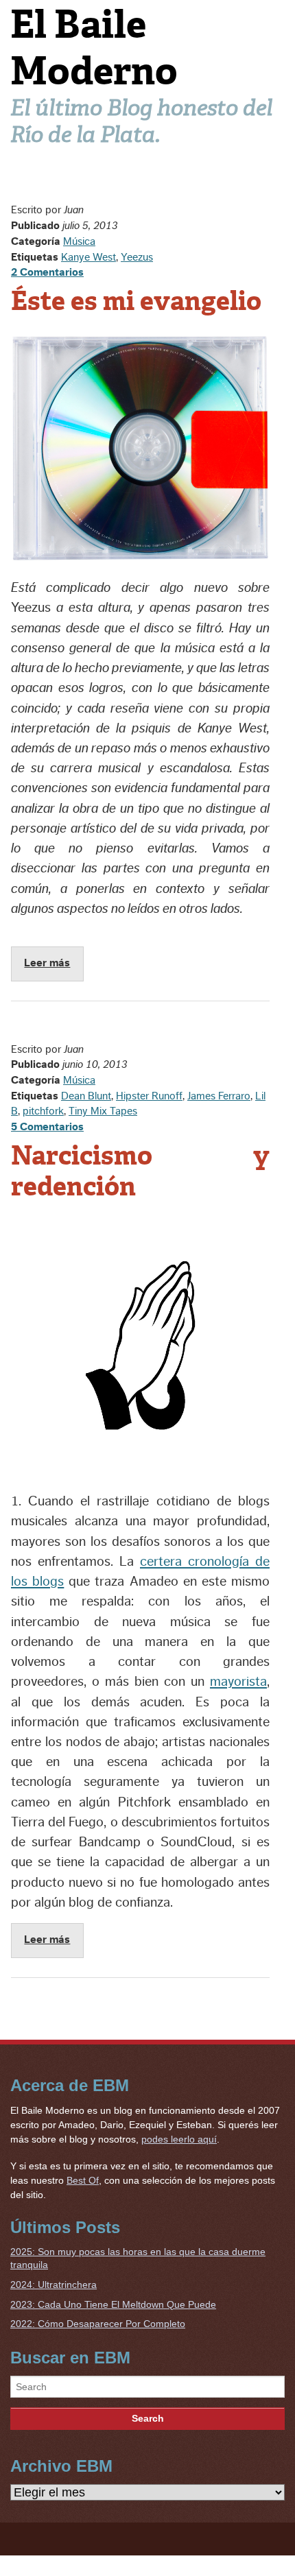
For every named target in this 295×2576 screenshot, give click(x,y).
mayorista (238, 1682)
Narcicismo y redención (140, 1171)
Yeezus (137, 257)
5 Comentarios (47, 1127)
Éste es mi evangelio (136, 301)
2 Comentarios (47, 272)
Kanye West (88, 257)
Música (79, 241)
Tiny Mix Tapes (103, 1111)
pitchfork (43, 1111)
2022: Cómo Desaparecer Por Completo (98, 2324)
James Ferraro (219, 1096)
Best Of (83, 2180)
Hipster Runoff (149, 1096)
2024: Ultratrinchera (54, 2285)
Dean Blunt (86, 1096)
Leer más (47, 963)
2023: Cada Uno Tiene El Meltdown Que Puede (113, 2304)
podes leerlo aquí (179, 2139)
